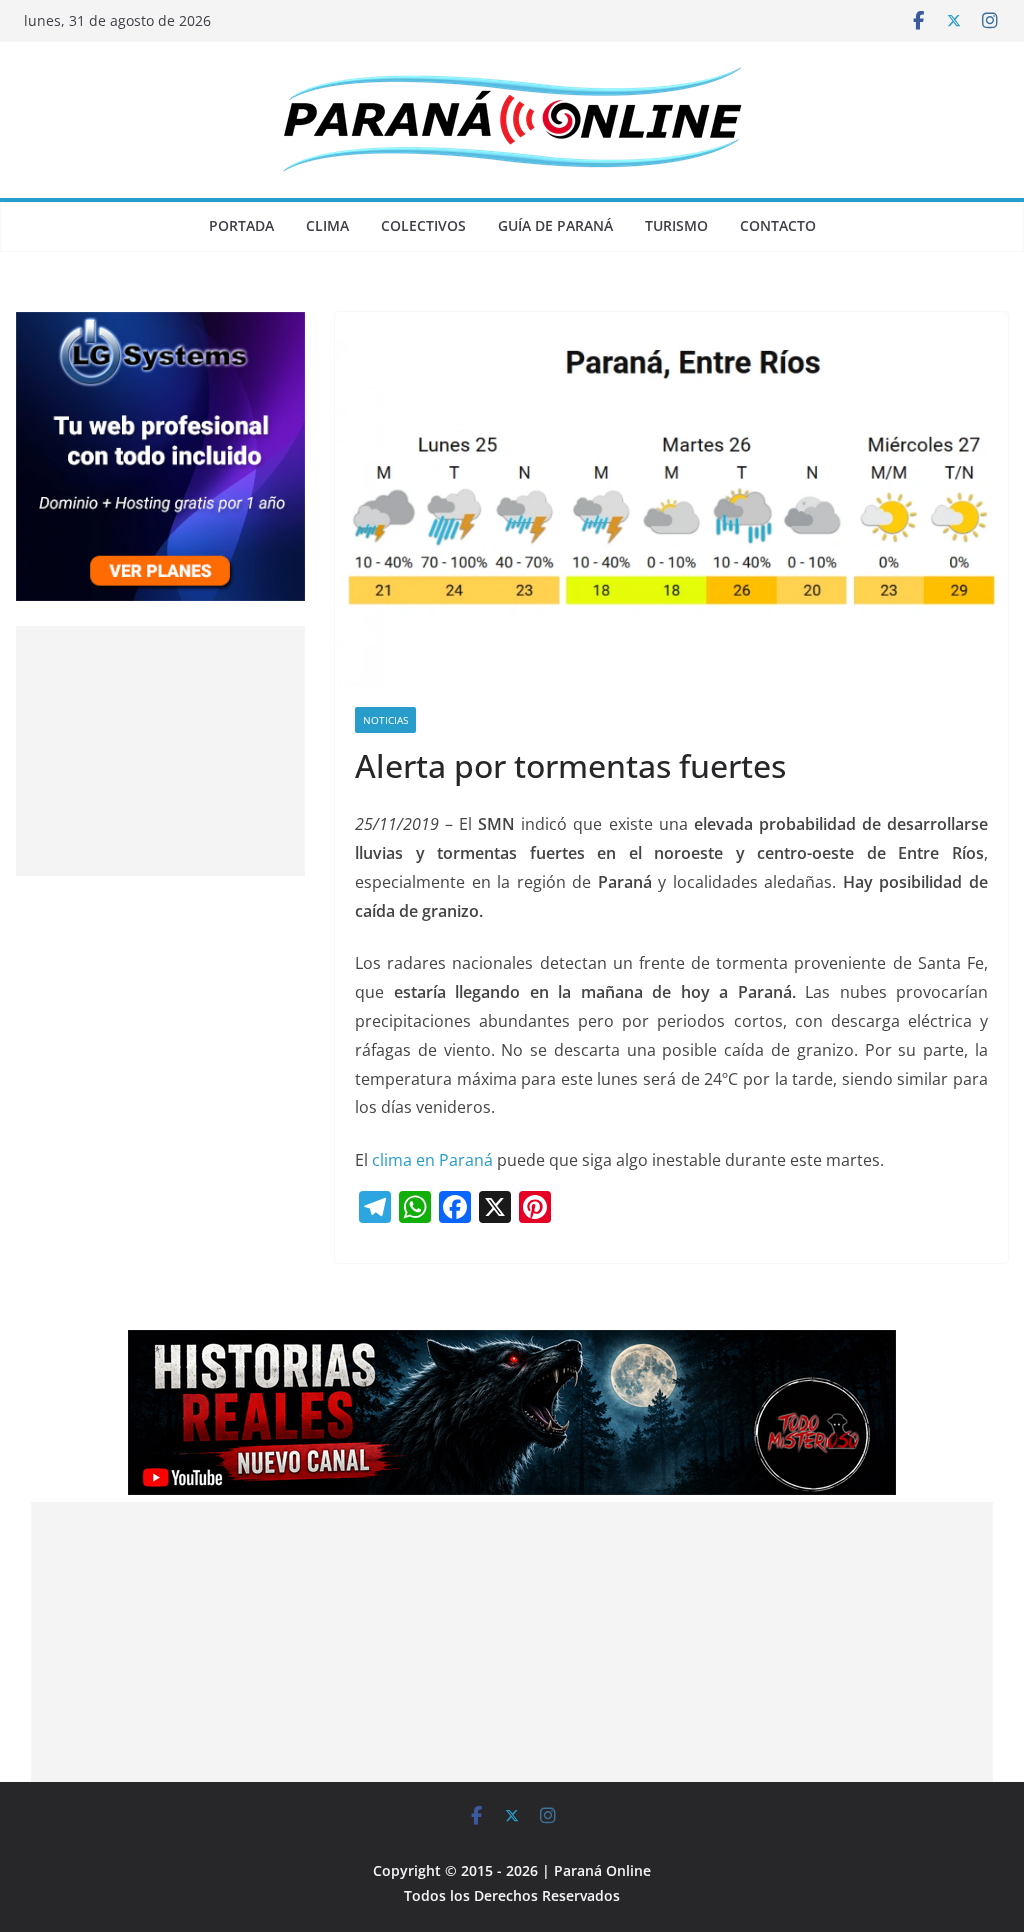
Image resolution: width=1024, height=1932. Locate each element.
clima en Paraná (432, 1160)
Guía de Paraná (555, 225)
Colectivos (423, 225)
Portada (241, 225)
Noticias (385, 720)
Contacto (778, 225)
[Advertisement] (160, 751)
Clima (327, 225)
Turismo (676, 225)
